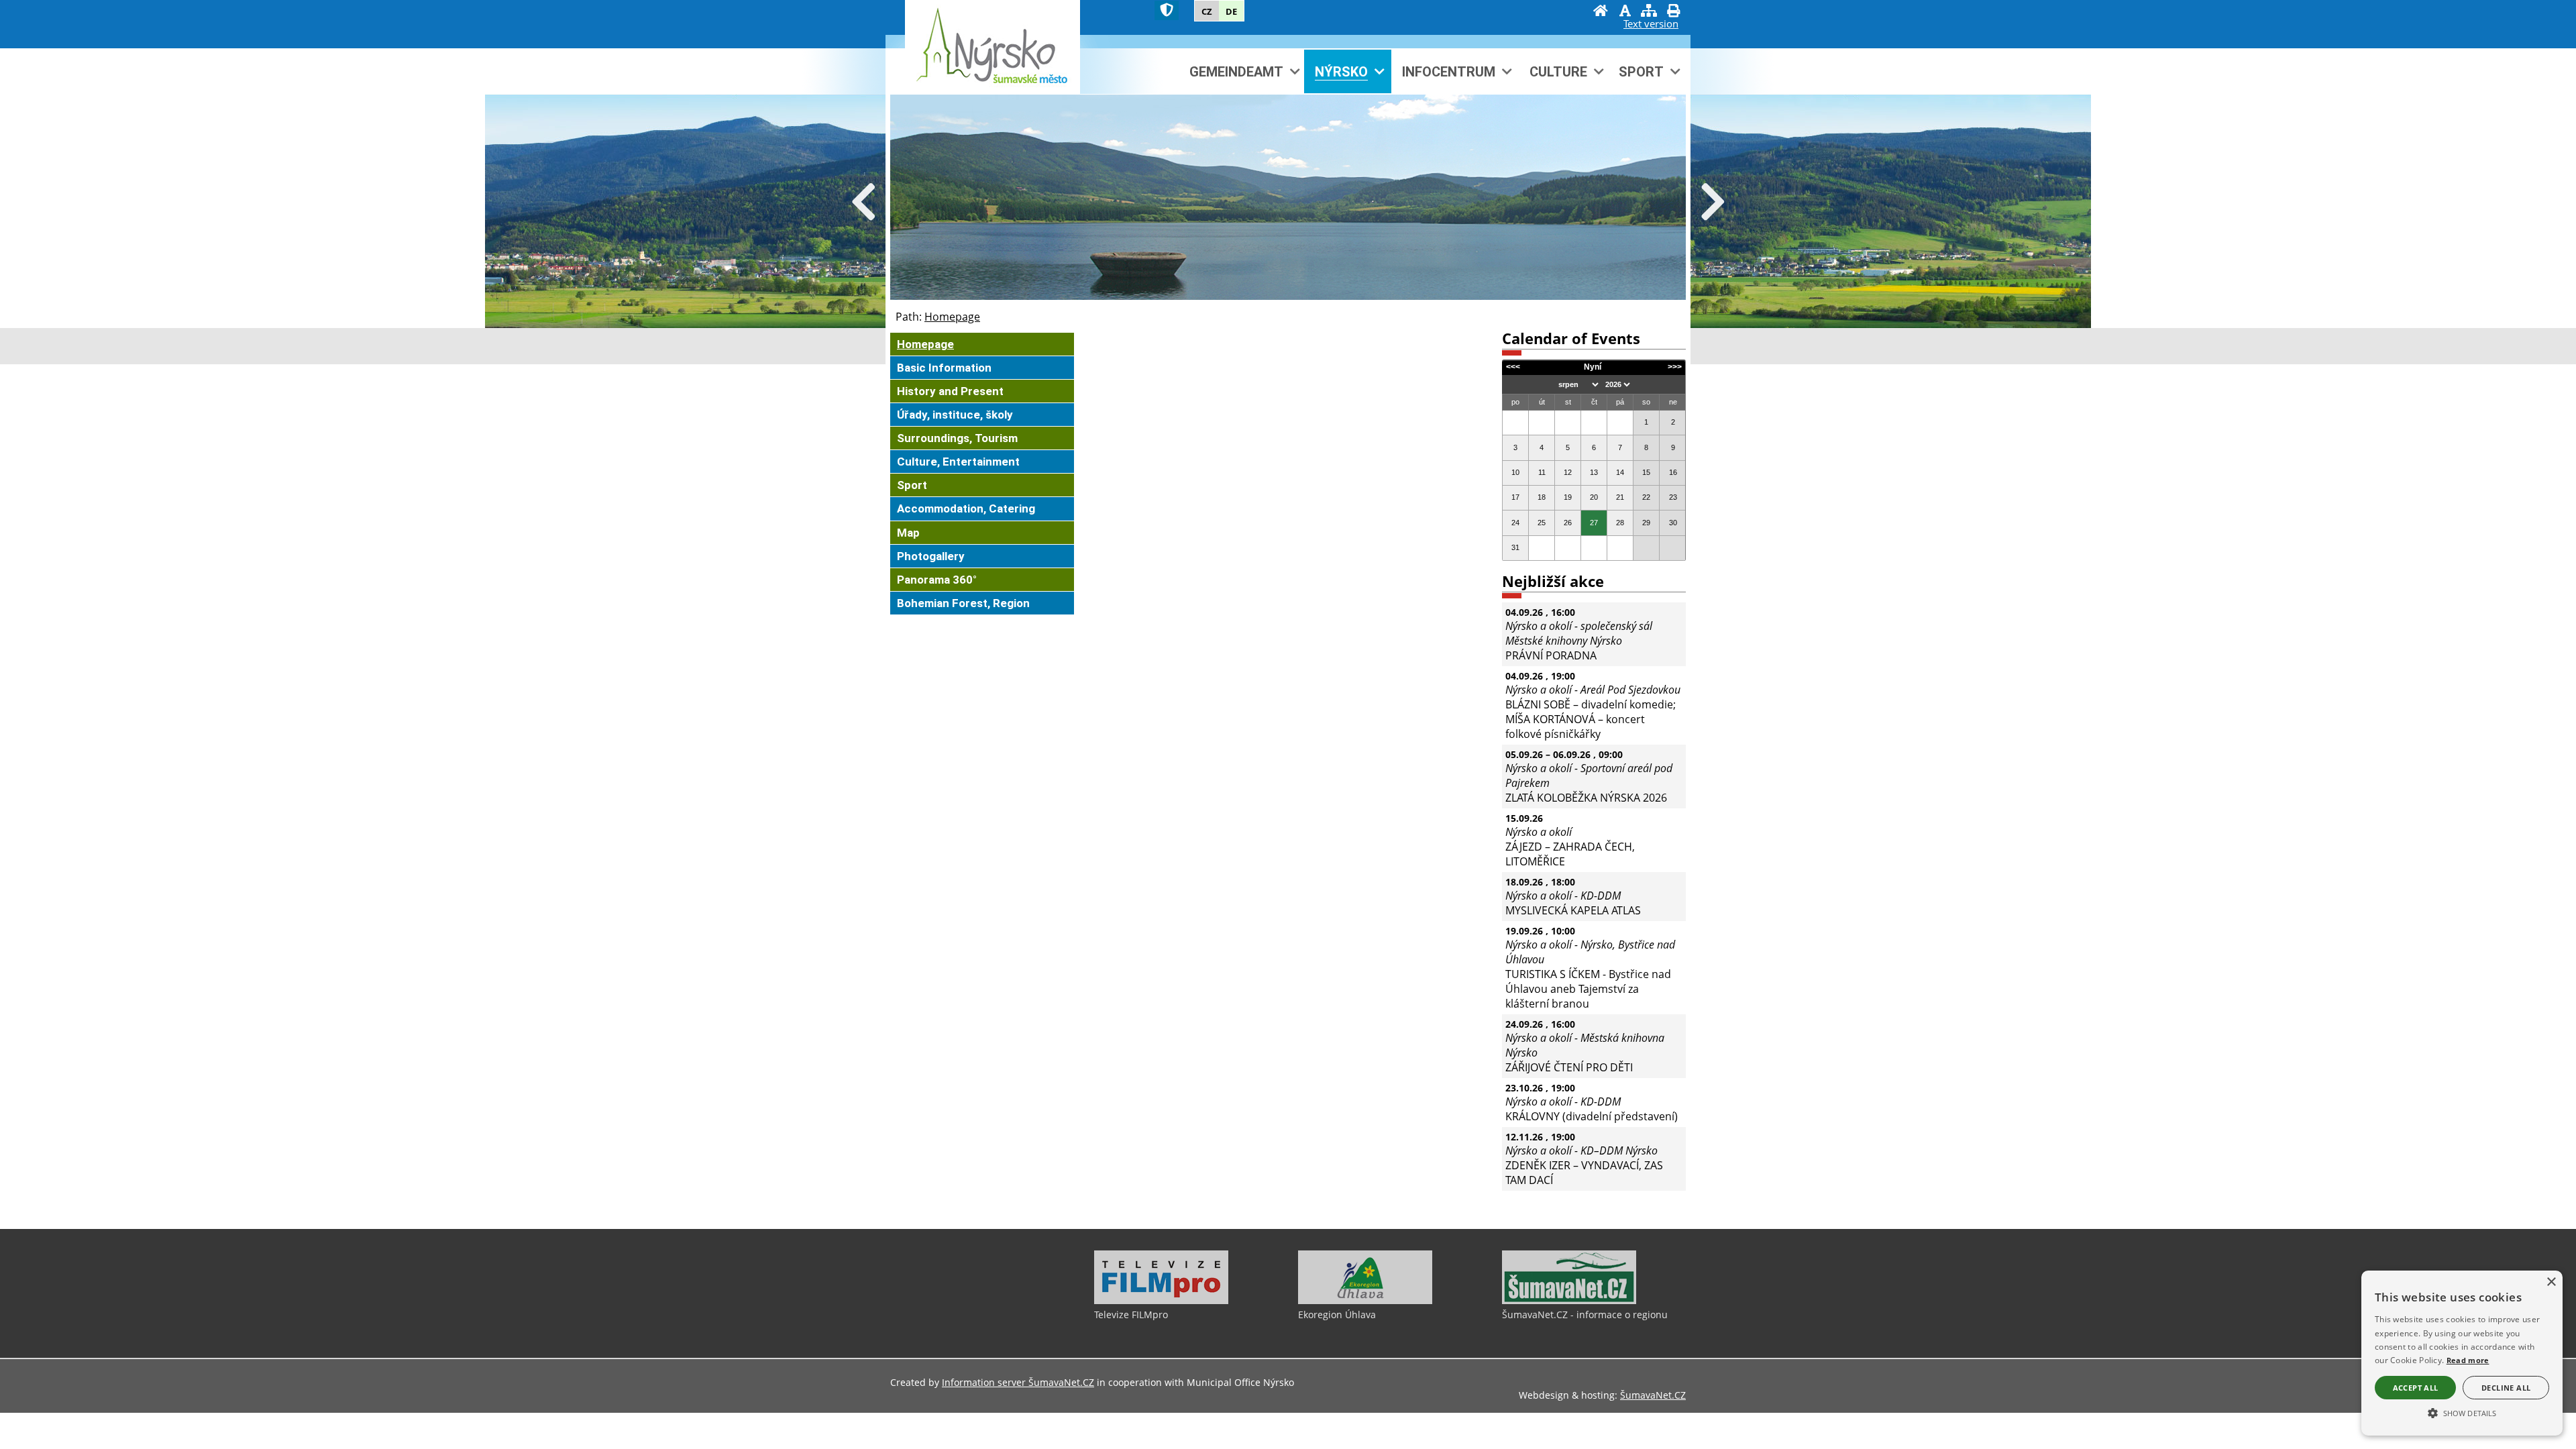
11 (1542, 472)
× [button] (2551, 1282)
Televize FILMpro (1131, 1314)
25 (1542, 523)
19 (1568, 497)
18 (1542, 497)
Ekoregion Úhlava (1337, 1314)
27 (1594, 523)
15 (1646, 472)
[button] (2462, 1412)
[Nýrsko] (992, 47)
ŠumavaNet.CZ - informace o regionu (1585, 1314)
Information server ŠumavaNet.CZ (1018, 1382)
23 (1673, 497)
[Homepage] (1601, 12)
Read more (2468, 1360)
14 (1620, 472)
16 (1673, 472)
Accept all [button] (2416, 1388)
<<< (1513, 367)
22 (1646, 497)
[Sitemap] (1649, 12)
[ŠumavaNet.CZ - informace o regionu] (1569, 1301)
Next (1713, 203)
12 (1568, 472)
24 (1515, 523)
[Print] (1673, 12)
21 (1620, 497)
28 (1620, 523)
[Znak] (1167, 10)
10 (1515, 472)
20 (1594, 497)
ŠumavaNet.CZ (1653, 1395)
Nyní (1593, 367)
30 (1673, 523)
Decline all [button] (2506, 1388)
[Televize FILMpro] (1161, 1301)
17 (1515, 497)
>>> (1675, 367)
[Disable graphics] (1625, 12)
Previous (863, 203)
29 (1646, 523)
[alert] (2462, 1353)
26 (1568, 523)
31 (1515, 547)
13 (1594, 472)
